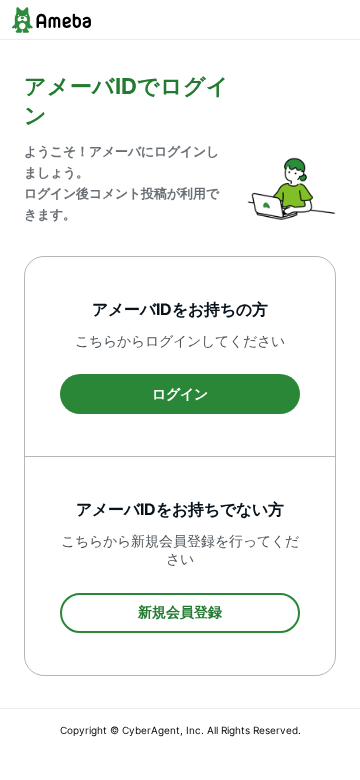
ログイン (180, 393)
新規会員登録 (180, 611)
